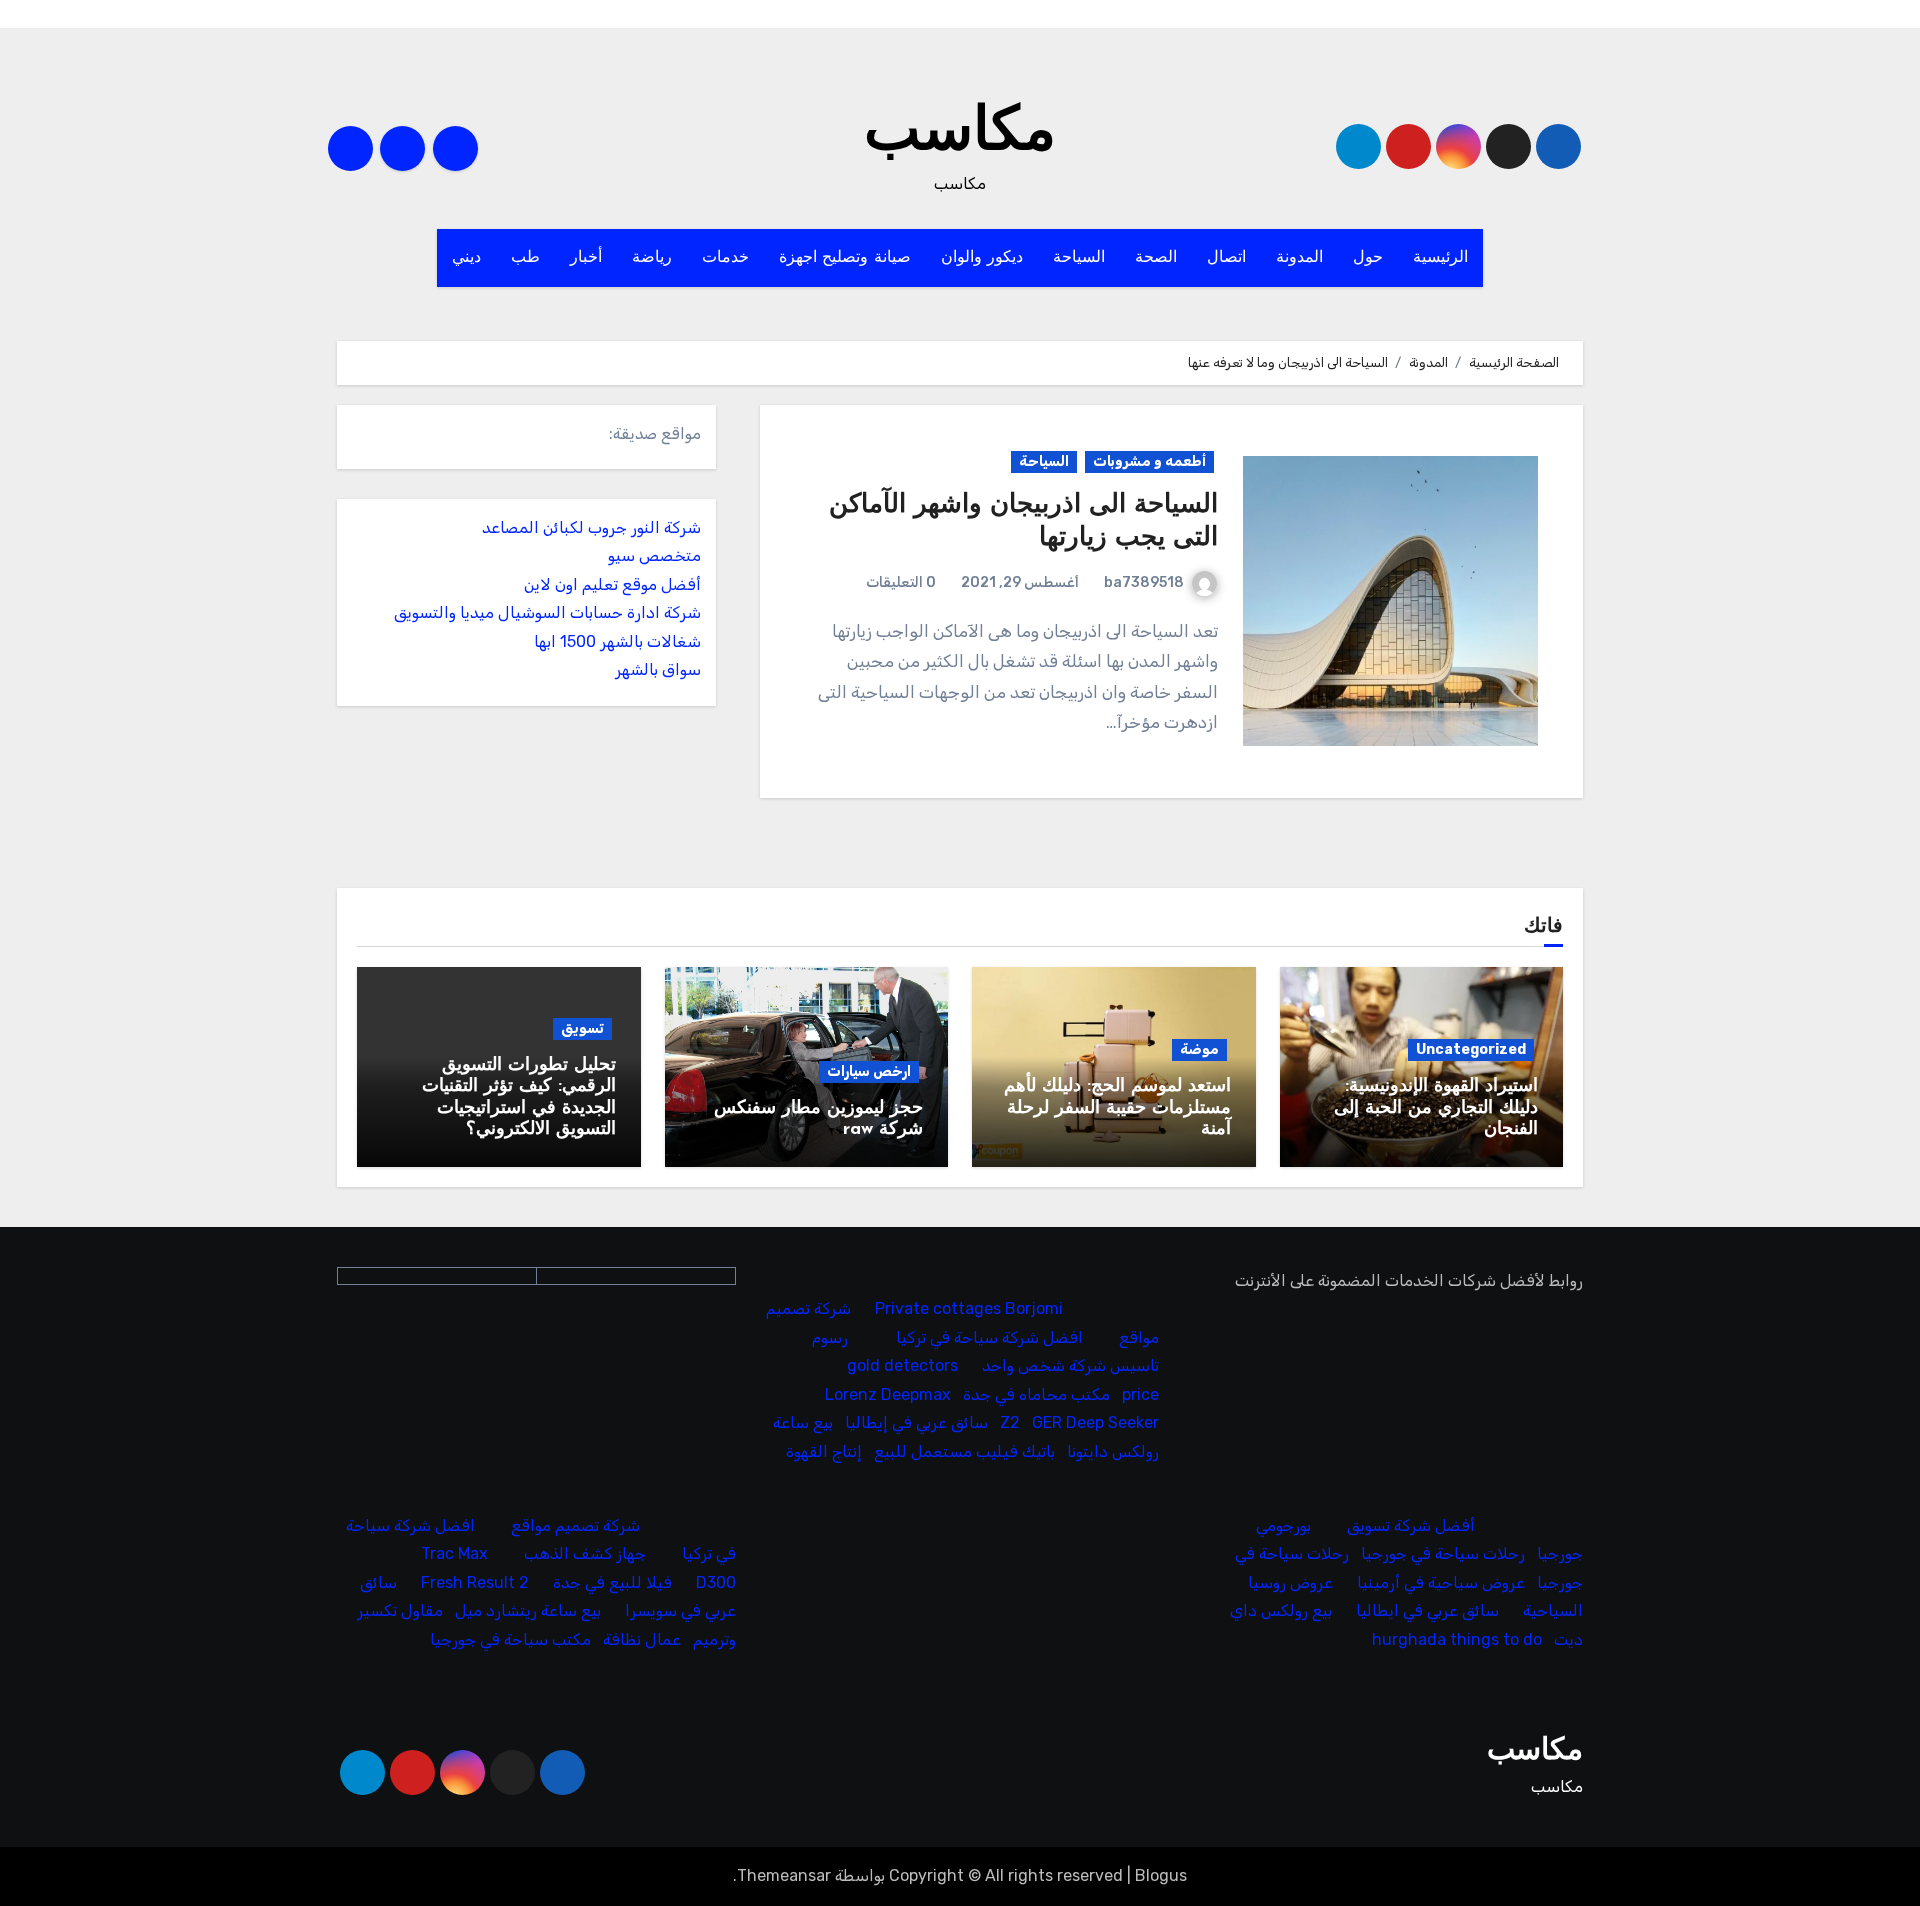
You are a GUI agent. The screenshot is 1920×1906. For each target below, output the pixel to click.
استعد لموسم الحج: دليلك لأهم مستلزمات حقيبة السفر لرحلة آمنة (1117, 1108)
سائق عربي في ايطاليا (1427, 1611)
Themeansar (784, 1875)
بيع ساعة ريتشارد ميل (528, 1611)
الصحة (1156, 258)
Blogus (1161, 1875)
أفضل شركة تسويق (1411, 1525)
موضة (1199, 1049)
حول (1368, 258)
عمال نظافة (642, 1639)
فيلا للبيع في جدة (612, 1582)
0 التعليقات (901, 582)
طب (525, 258)
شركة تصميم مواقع (575, 1525)
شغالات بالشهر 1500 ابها (617, 641)
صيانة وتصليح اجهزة (845, 258)
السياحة (1079, 258)
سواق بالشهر (658, 669)
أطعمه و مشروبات (1149, 461)
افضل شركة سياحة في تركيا (990, 1337)
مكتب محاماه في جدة (1037, 1394)
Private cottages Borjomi (970, 1309)
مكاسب (960, 134)
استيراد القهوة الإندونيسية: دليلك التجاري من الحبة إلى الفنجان (1436, 1108)
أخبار (586, 258)
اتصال (1226, 258)
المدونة (1299, 258)
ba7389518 (1144, 582)
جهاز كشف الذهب (585, 1554)
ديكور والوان (982, 258)
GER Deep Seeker (1096, 1422)
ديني (466, 258)
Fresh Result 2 (475, 1582)
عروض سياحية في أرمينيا (1441, 1582)
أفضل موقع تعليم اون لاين (612, 584)
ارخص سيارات (869, 1071)
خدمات (725, 258)
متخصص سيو (654, 555)
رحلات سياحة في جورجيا (1443, 1554)
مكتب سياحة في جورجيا (510, 1639)
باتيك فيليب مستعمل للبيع (965, 1451)
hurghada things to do (1457, 1639)
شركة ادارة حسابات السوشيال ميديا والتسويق (547, 612)
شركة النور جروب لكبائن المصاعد (591, 527)
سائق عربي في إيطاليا (917, 1422)
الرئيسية (1440, 258)
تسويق (582, 1028)
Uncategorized (1471, 1049)
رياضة (652, 258)
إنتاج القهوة (825, 1451)
